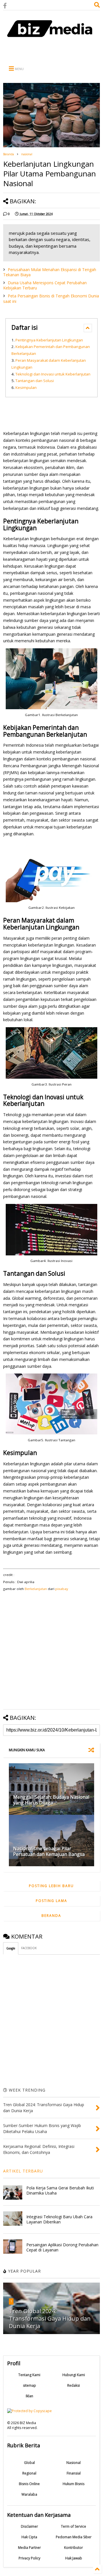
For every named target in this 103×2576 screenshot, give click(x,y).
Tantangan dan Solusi (35, 381)
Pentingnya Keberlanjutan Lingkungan (49, 340)
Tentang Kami (29, 2375)
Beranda (9, 154)
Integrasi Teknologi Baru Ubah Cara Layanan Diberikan (59, 2219)
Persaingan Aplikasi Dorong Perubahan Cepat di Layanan (62, 2247)
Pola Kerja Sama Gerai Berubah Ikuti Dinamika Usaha (60, 2190)
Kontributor (74, 2548)
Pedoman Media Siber (74, 2537)
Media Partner (29, 2548)
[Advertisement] (51, 52)
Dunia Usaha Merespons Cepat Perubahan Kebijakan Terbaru (45, 285)
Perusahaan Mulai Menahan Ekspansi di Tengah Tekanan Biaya (50, 272)
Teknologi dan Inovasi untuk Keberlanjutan (53, 374)
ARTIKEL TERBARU (23, 2171)
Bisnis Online (29, 2484)
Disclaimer (29, 2526)
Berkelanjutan (36, 1589)
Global (29, 2463)
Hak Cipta (29, 2537)
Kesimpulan (26, 387)
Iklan (29, 2396)
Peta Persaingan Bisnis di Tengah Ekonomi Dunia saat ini (51, 298)
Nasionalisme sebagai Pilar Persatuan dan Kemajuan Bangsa (49, 1851)
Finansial (74, 2473)
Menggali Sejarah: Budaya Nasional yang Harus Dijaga (51, 1800)
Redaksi (74, 2385)
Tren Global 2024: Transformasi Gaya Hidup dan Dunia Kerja (50, 2318)
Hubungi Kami (74, 2375)
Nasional (74, 2463)
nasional (27, 154)
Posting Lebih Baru (51, 1886)
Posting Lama (51, 1901)
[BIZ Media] (51, 40)
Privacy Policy (29, 2558)
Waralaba (29, 2494)
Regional (29, 2473)
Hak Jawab (74, 2558)
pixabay (62, 1589)
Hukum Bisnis (74, 2484)
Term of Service (74, 2526)
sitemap (29, 2385)
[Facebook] (5, 6)
